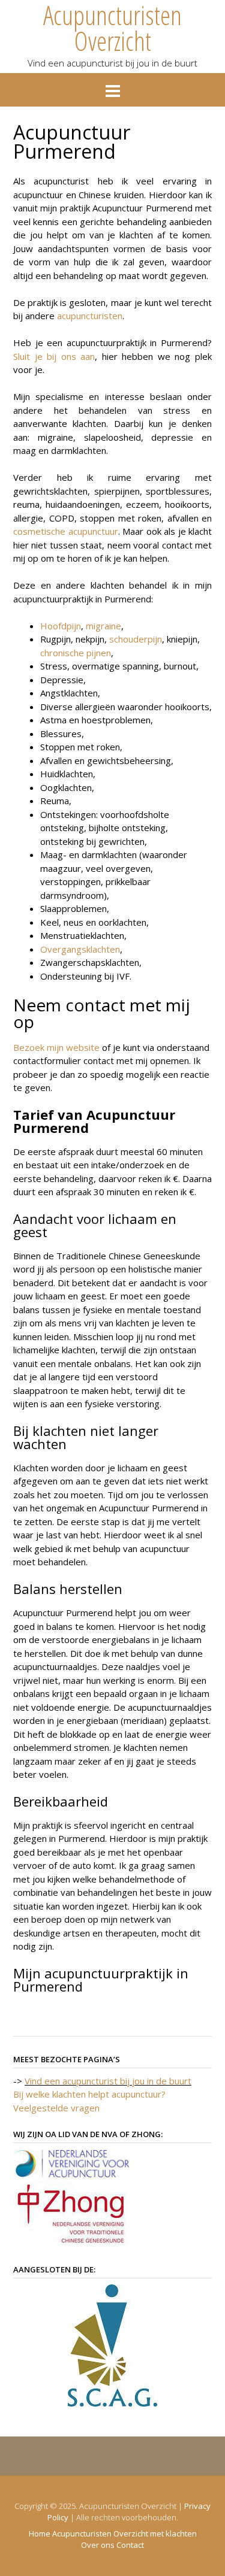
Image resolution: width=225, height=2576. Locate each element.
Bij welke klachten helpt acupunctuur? (89, 2094)
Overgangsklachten (80, 949)
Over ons (98, 2545)
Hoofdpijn (61, 626)
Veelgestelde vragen (56, 2108)
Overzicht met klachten (155, 2534)
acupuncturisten (90, 316)
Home (40, 2534)
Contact (130, 2545)
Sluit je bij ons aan (54, 356)
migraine (103, 626)
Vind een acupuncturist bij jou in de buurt (108, 2081)
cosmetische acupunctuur (66, 531)
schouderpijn (136, 639)
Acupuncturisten (82, 2534)
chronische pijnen (76, 653)
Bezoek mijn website (58, 1047)
